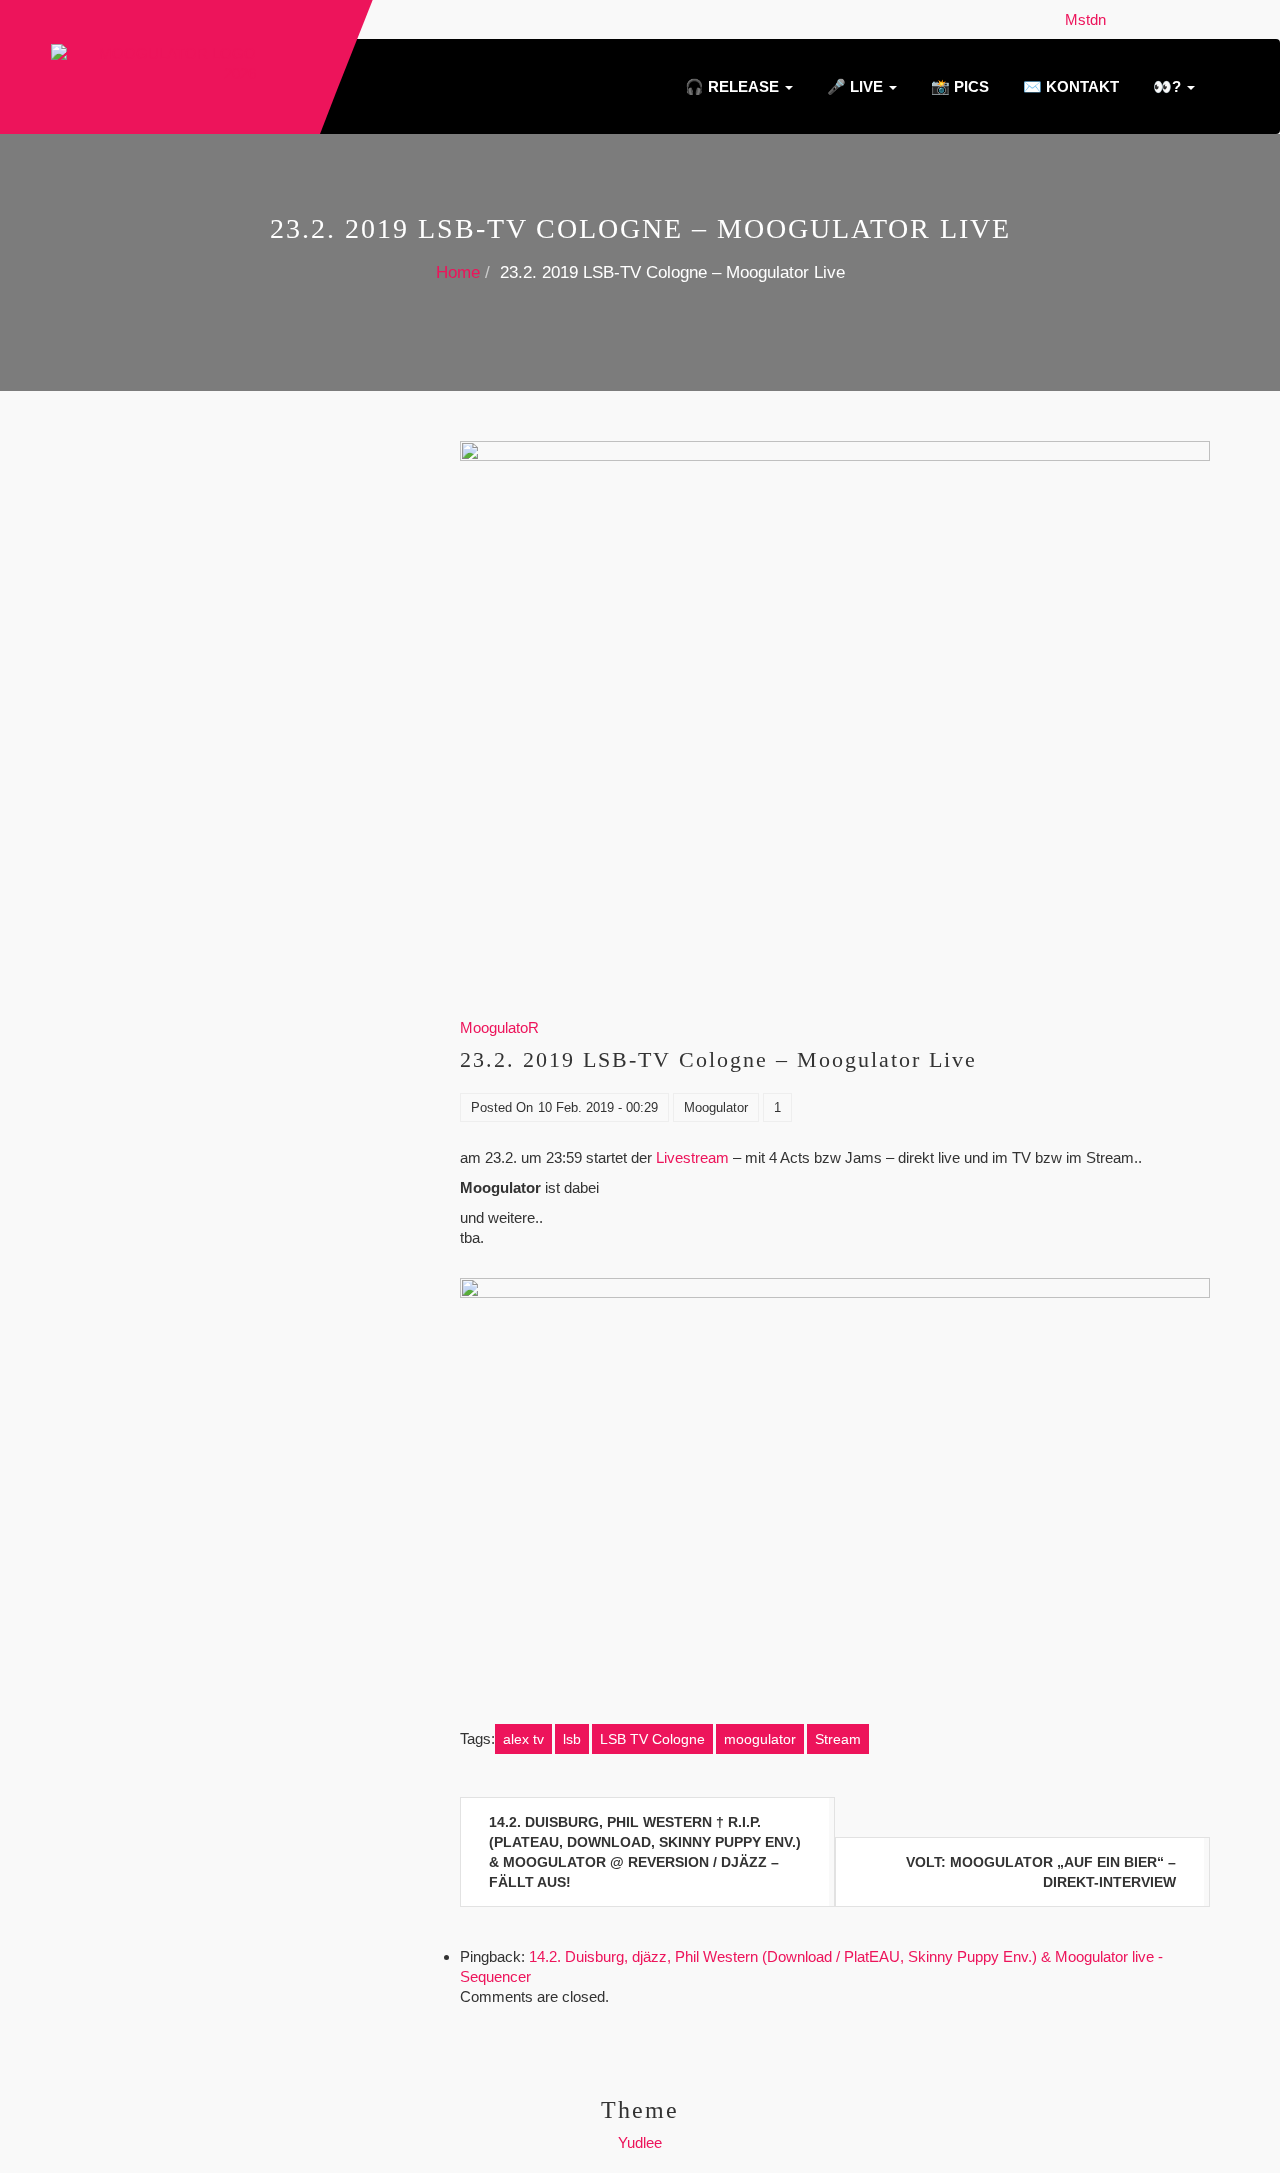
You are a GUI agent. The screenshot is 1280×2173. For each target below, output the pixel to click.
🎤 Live (855, 86)
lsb (572, 1739)
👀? (1167, 86)
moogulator (760, 1739)
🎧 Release (732, 86)
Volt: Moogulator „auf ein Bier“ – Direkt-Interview (1041, 1872)
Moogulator (716, 1107)
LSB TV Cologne (652, 1739)
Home (458, 272)
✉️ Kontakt (1069, 86)
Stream (838, 1739)
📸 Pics (958, 86)
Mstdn (1089, 19)
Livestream (692, 1157)
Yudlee (640, 2142)
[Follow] (1120, 19)
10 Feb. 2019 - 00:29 (598, 1107)
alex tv (523, 1739)
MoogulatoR (499, 1027)
